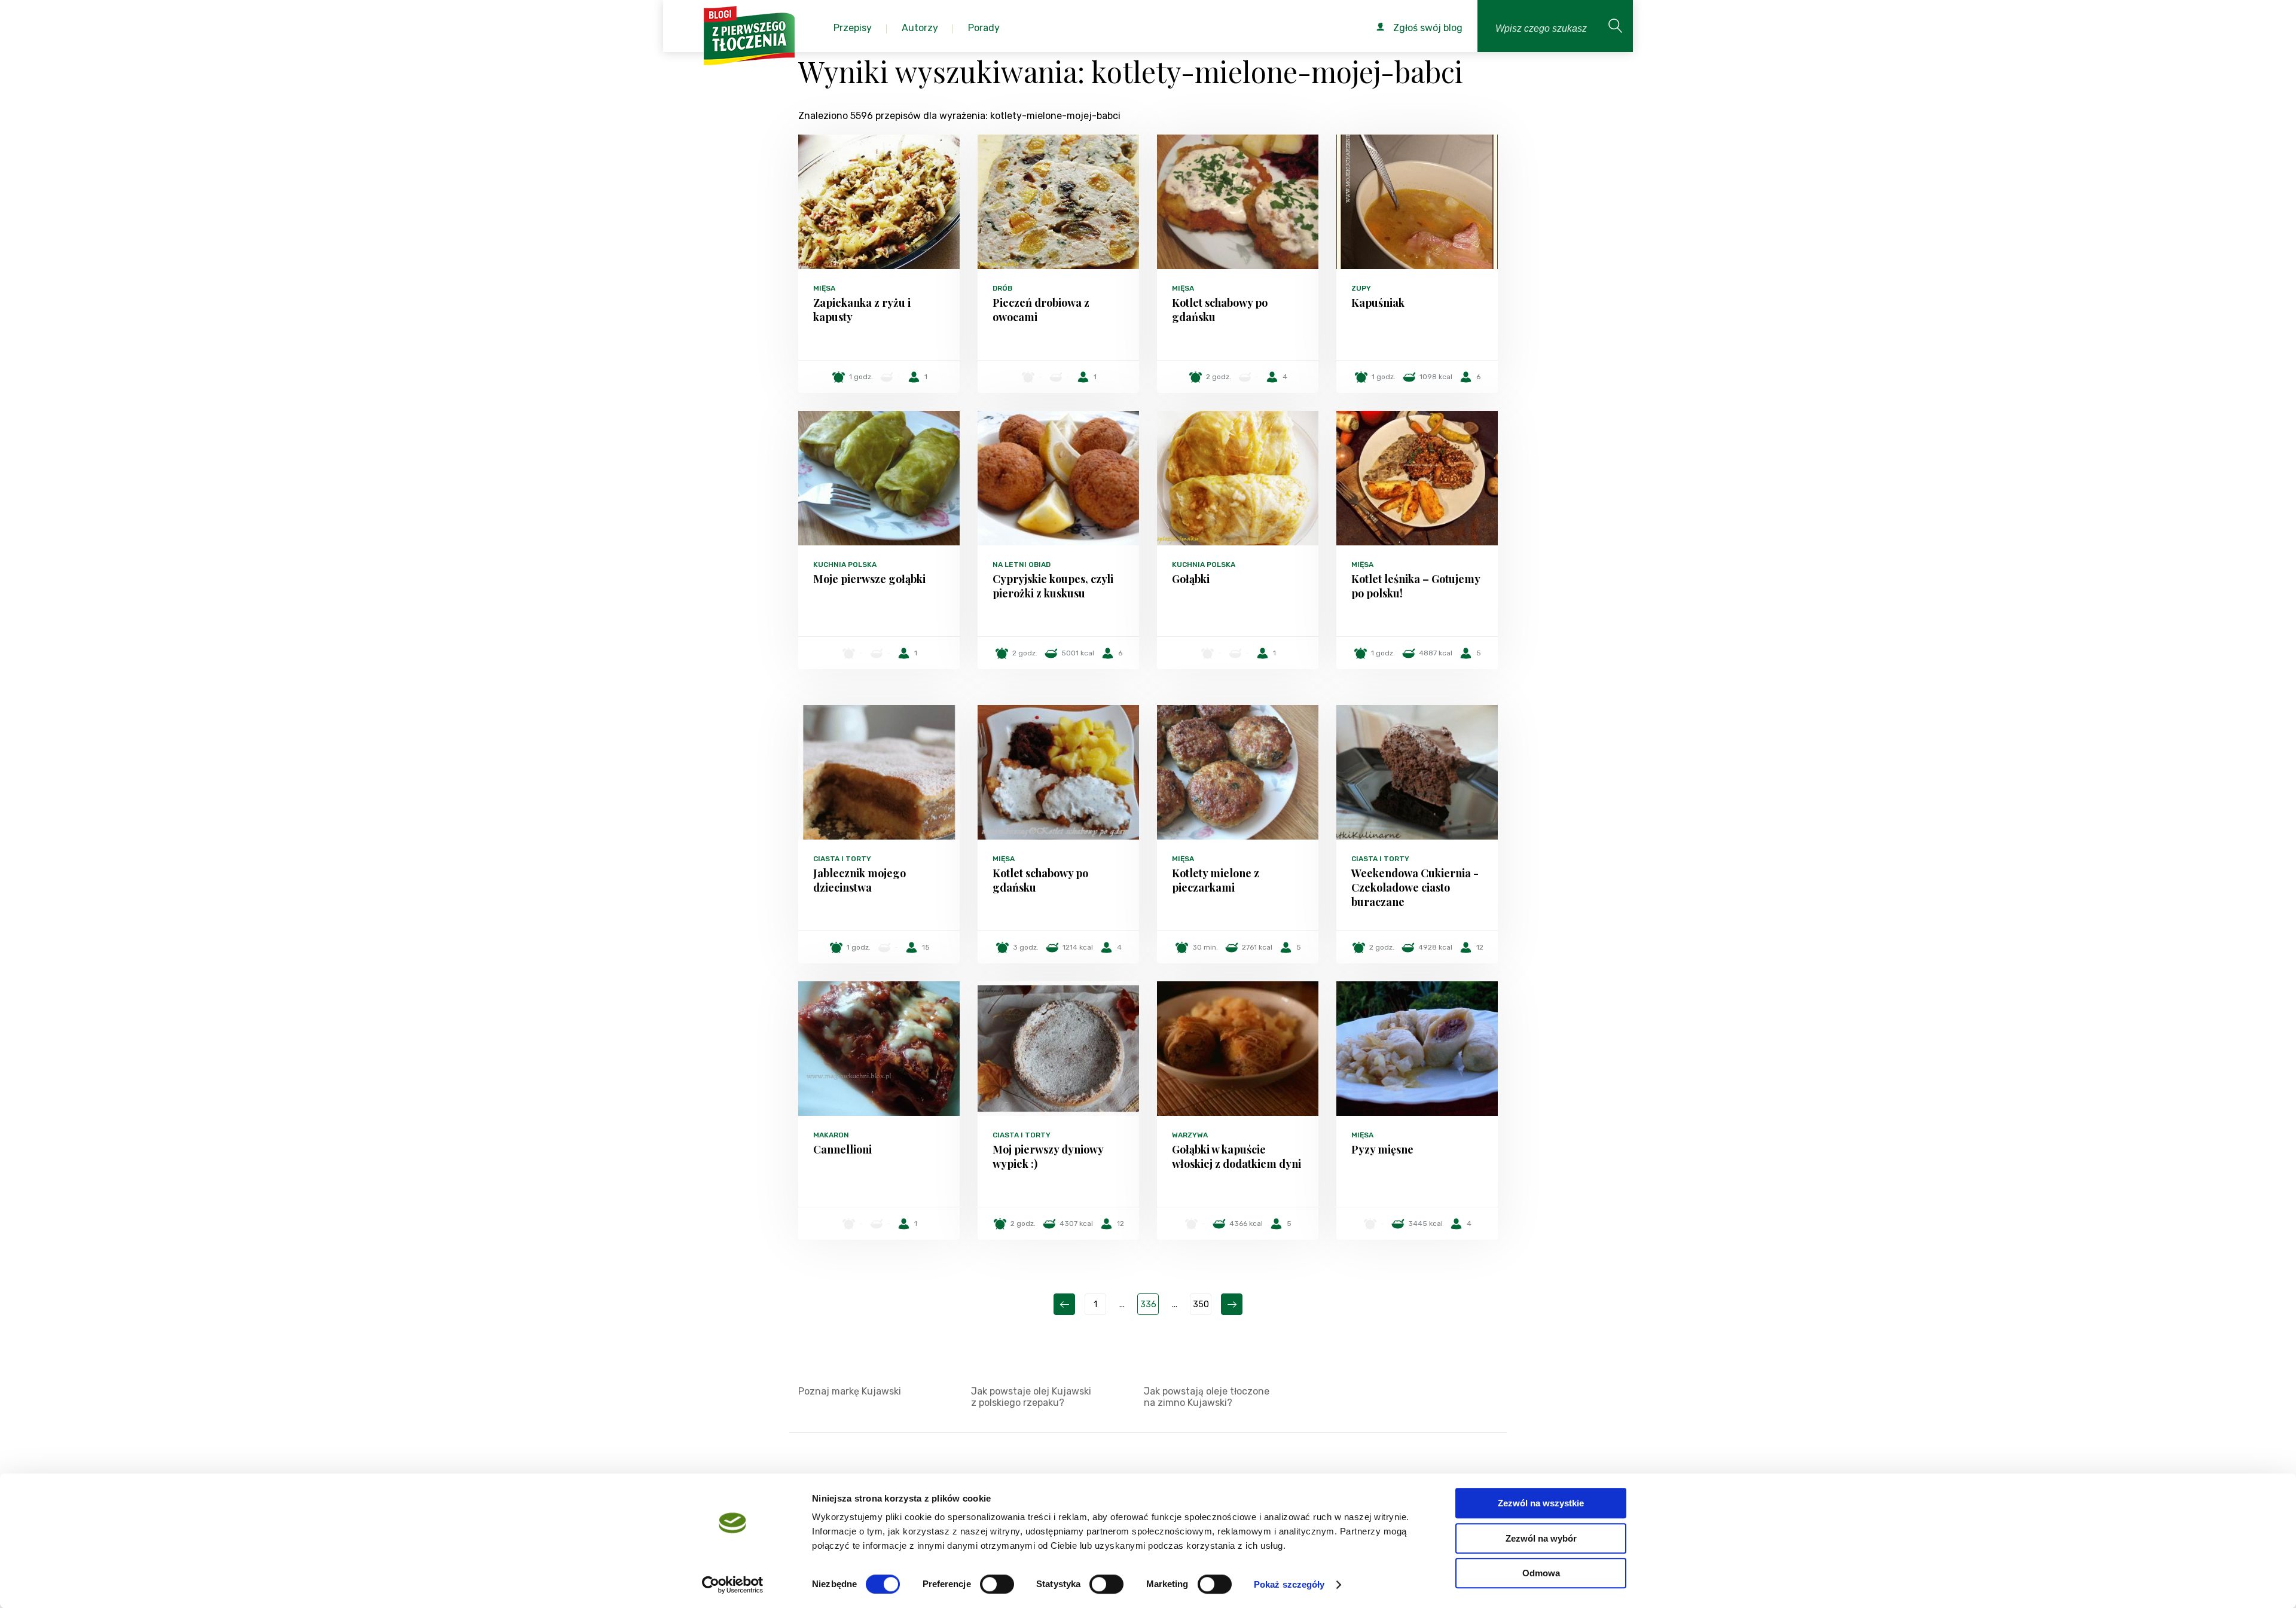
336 (1148, 1305)
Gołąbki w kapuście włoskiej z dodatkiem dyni (1236, 1157)
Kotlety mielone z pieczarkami (1216, 880)
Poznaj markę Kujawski (850, 1391)
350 (1201, 1305)
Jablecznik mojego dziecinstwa (860, 880)
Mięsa (824, 288)
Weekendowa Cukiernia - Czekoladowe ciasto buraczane (1415, 887)
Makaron (831, 1135)
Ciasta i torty (842, 859)
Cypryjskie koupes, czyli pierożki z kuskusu (1053, 586)
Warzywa (1190, 1135)
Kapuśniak (1378, 303)
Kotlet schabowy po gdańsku (1220, 310)
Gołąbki (1191, 579)
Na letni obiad (1022, 565)
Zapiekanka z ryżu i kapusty (862, 310)
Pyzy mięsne (1382, 1149)
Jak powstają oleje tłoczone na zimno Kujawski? (1207, 1397)
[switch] (997, 1584)
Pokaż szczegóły (1289, 1584)
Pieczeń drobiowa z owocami (1041, 310)
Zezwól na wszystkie (1541, 1503)
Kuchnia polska (845, 565)
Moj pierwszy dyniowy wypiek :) (1048, 1157)
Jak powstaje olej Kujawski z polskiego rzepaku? (1031, 1397)
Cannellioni (842, 1149)
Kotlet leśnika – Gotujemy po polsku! (1416, 586)
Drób (1002, 288)
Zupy (1361, 288)
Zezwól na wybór (1541, 1538)
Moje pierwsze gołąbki (869, 579)
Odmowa (1541, 1573)
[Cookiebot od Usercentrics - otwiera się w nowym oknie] (733, 1585)
